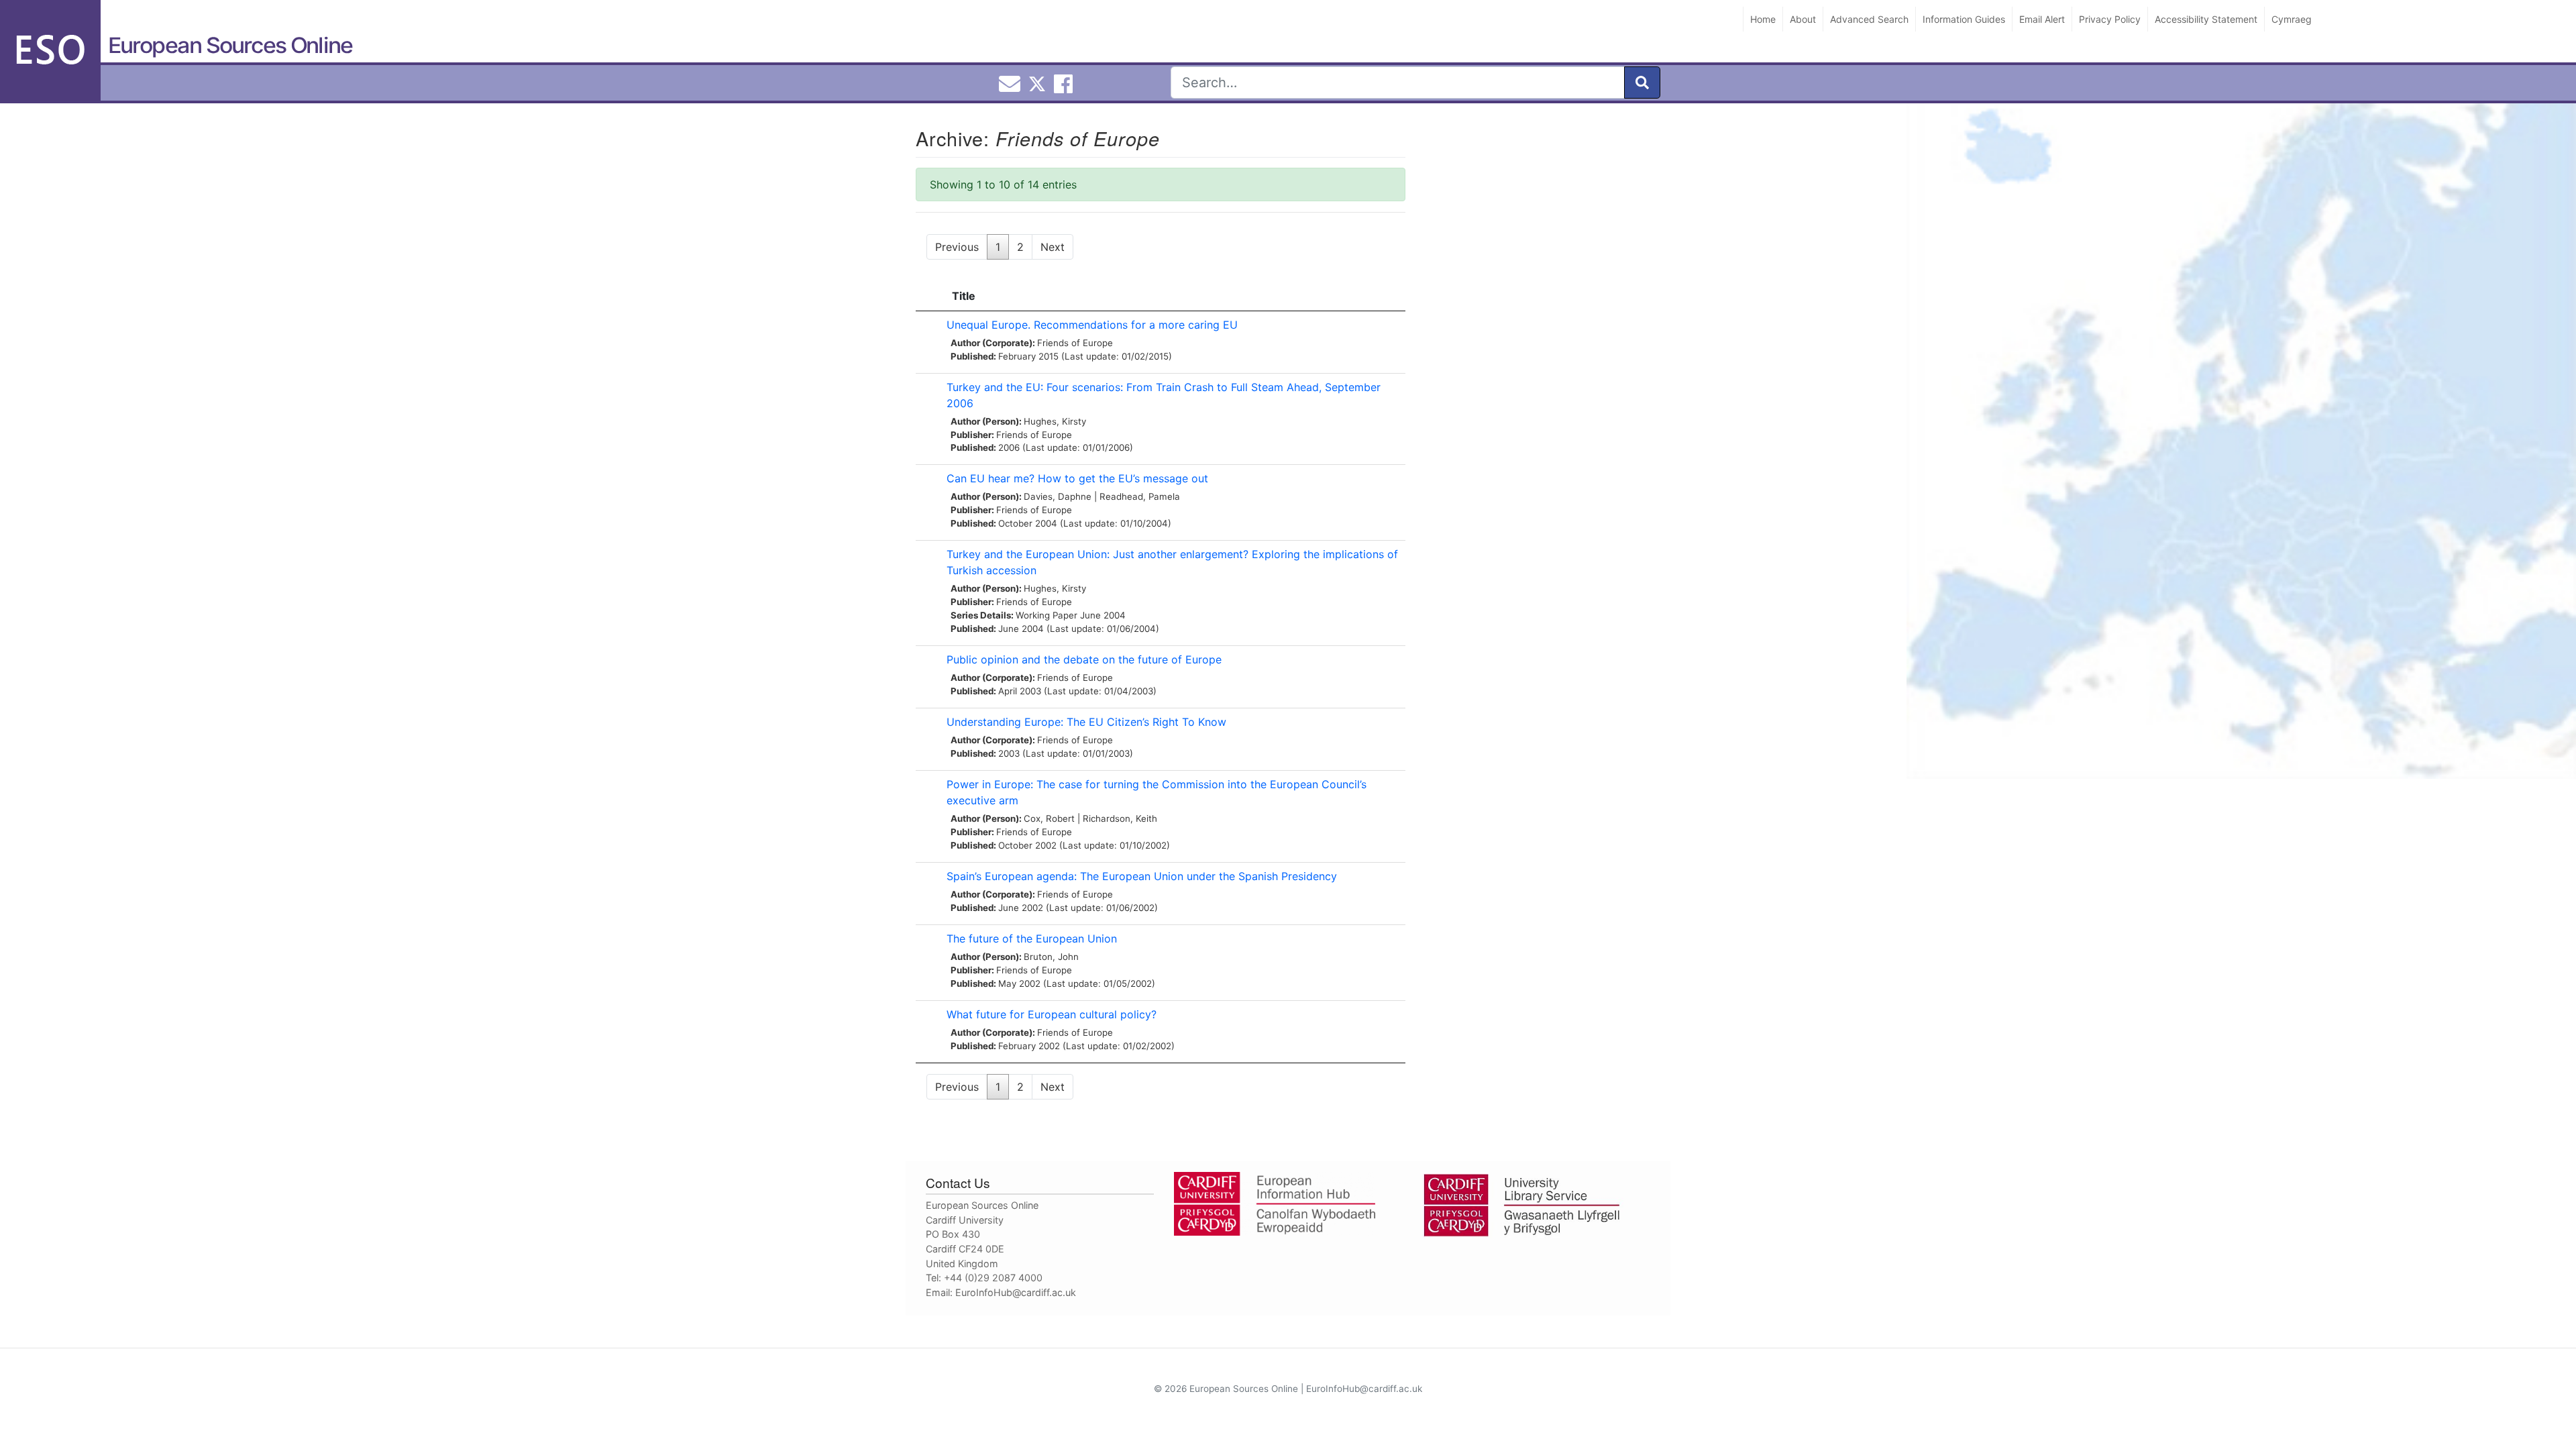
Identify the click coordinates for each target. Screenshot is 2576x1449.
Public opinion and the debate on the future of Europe (1084, 659)
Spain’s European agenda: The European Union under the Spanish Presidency (1142, 876)
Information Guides (1964, 19)
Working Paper (1046, 615)
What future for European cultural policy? (1052, 1014)
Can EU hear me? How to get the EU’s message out (1077, 478)
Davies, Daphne (1058, 496)
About (1803, 19)
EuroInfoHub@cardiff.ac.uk (1016, 1292)
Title (964, 296)
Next (1053, 247)
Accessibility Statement (2206, 19)
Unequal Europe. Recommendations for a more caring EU (1092, 325)
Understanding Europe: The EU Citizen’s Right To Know (1086, 722)
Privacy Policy (2110, 19)
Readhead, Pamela (1140, 496)
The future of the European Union (1032, 938)
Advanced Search (1869, 19)
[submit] (1642, 83)
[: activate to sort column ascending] (928, 296)
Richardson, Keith (1120, 818)
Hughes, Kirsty (1055, 421)
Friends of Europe (1075, 343)
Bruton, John (1051, 957)
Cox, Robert (1049, 818)
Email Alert (2042, 19)
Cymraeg (2292, 19)
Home (1763, 19)
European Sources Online (230, 45)
